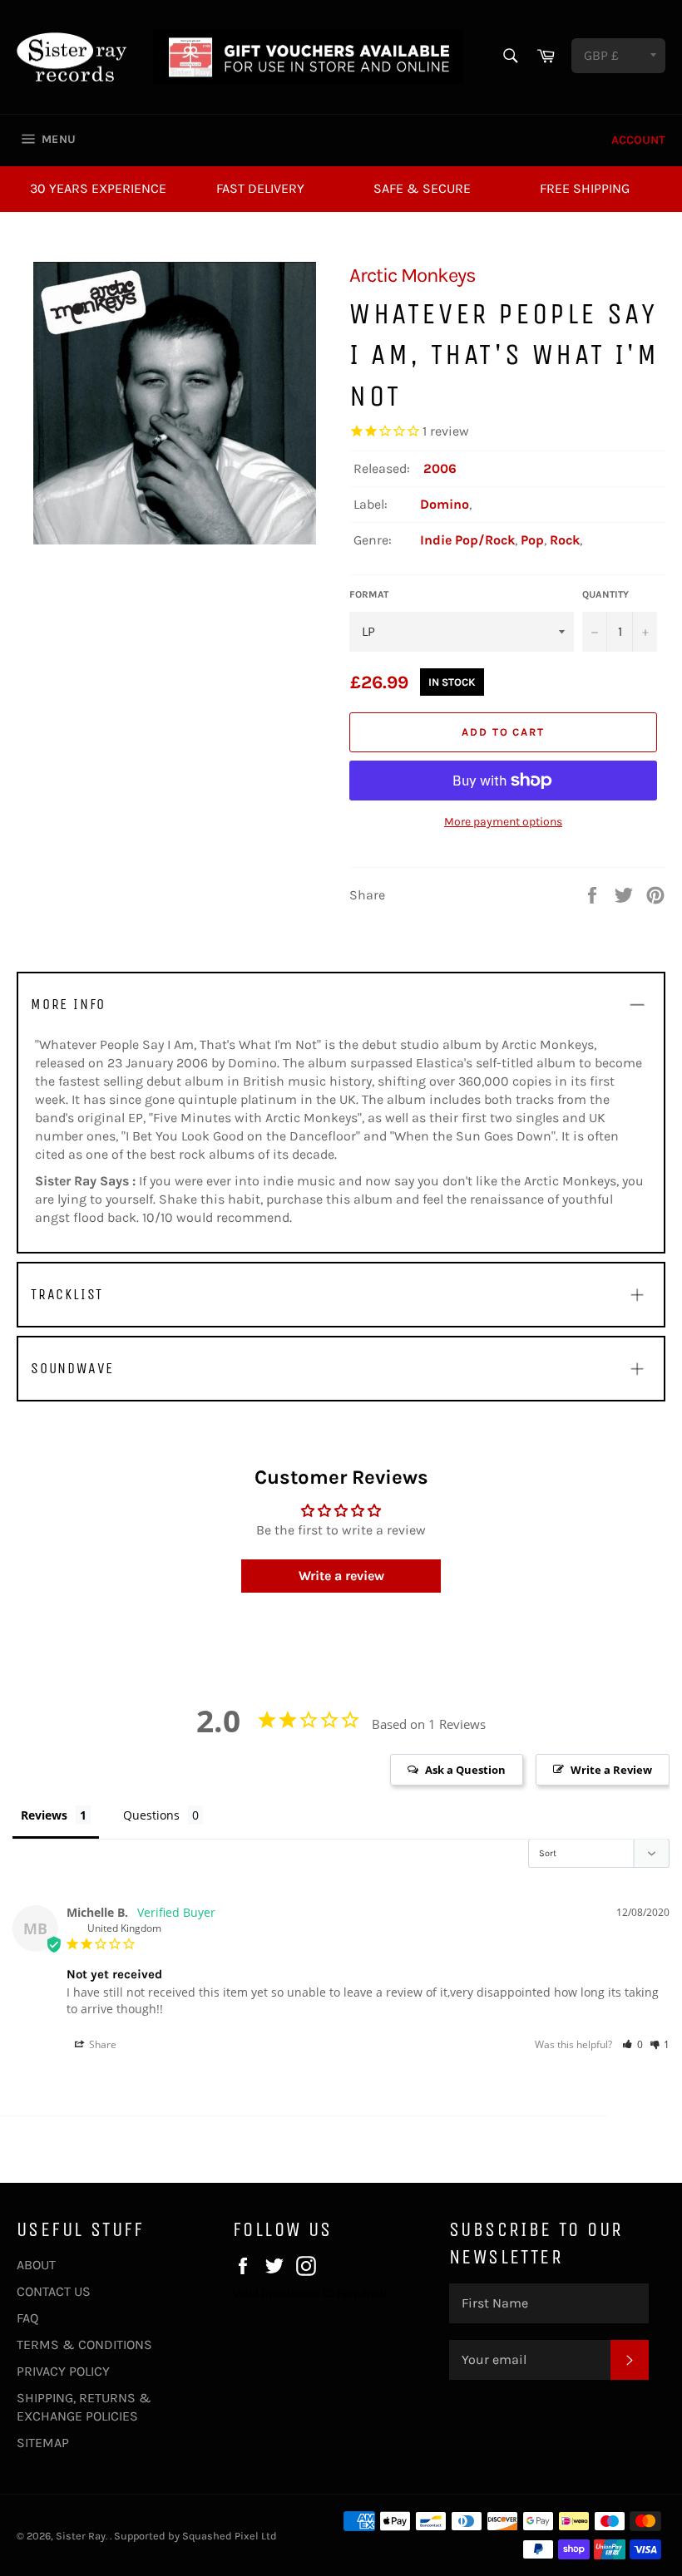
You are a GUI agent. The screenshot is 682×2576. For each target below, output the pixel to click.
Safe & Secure (422, 188)
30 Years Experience (98, 188)
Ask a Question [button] (465, 1770)
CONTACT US (54, 2291)
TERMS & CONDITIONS (84, 2345)
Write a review (341, 1576)
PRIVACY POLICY (63, 2371)
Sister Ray (81, 2536)
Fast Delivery (260, 188)
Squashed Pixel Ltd (230, 2536)
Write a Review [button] (611, 1770)
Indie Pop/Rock (467, 540)
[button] (633, 2044)
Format (369, 594)
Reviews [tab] (44, 1815)
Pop (532, 540)
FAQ (27, 2318)
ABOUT (36, 2265)
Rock (565, 540)
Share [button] (101, 2044)
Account (638, 140)
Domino (445, 504)
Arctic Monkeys (413, 275)
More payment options (503, 822)
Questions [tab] (151, 1815)
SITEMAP (43, 2443)
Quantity (605, 594)
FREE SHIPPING (585, 188)
